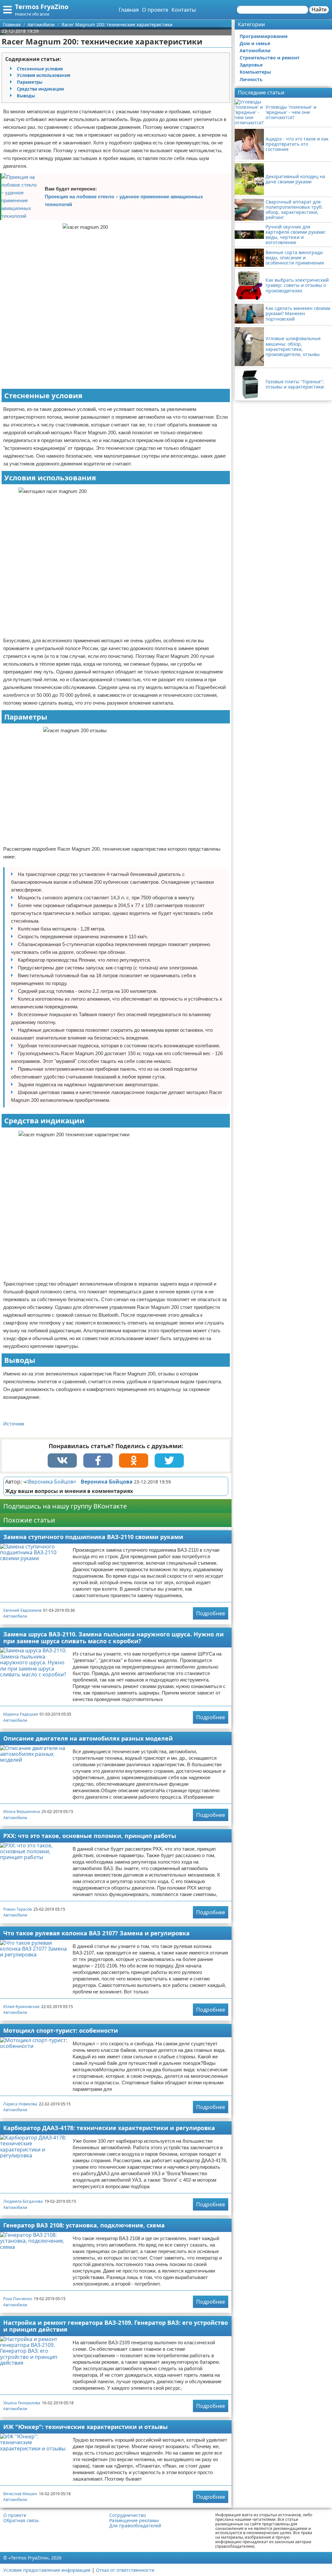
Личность (251, 79)
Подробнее (211, 1613)
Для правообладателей (135, 2526)
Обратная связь (21, 2521)
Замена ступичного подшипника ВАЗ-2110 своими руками (93, 1537)
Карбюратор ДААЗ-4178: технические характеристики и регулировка (109, 2128)
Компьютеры (255, 72)
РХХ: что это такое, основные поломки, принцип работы (90, 1836)
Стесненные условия (40, 69)
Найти (319, 10)
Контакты (184, 10)
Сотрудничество (128, 2515)
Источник (14, 1424)
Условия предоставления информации (47, 2570)
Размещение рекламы (134, 2521)
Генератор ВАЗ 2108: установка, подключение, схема (84, 2225)
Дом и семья (255, 43)
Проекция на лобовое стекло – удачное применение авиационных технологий (124, 200)
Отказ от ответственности (125, 2570)
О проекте (155, 10)
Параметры (30, 82)
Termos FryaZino (42, 7)
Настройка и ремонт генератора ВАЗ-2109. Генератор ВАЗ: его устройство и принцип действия (116, 2326)
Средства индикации (40, 89)
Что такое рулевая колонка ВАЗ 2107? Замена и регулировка (96, 1933)
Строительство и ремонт (270, 58)
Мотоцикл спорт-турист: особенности (61, 2030)
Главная (129, 10)
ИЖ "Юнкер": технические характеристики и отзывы (85, 2427)
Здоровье (251, 65)
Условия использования (44, 75)
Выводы (26, 96)
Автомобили (15, 1616)
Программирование (264, 36)
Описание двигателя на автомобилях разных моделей (88, 1738)
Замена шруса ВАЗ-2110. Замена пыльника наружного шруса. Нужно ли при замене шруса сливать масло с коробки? (113, 1638)
